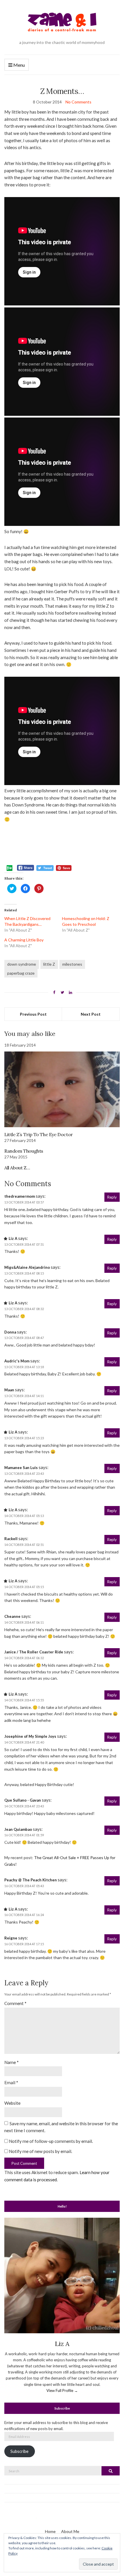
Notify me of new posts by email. (41, 2151)
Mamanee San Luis (21, 1468)
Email (11, 2082)
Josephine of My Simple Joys (30, 1736)
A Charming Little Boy (24, 940)
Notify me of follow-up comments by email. (51, 2141)
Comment (15, 2003)
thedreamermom (20, 1196)
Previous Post (33, 1014)
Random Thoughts (24, 1151)
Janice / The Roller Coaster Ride (34, 1652)
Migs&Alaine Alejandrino (27, 1267)
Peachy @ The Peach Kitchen (31, 1880)
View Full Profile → (62, 2390)
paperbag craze (21, 973)
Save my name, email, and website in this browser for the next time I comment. (61, 2127)
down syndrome (22, 964)
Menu (19, 65)
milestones (72, 964)
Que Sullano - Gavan (23, 1800)
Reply (112, 1197)
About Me (70, 2531)
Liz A (13, 1238)
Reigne (11, 1938)
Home (50, 2531)
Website (12, 2103)
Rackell (11, 1539)
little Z (49, 964)
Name (12, 2062)
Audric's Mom (17, 1361)
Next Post (91, 1014)
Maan (9, 1390)
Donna (10, 1332)
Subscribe (19, 2451)
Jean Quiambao (18, 1829)
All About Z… (17, 1168)
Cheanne (12, 1616)
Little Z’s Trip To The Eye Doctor (39, 1134)
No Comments (78, 102)
